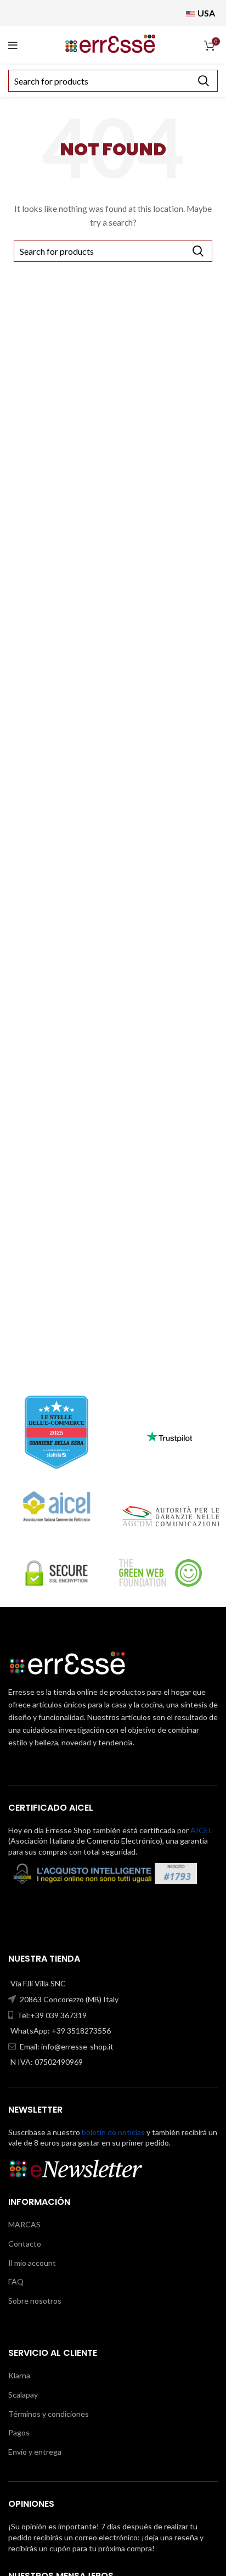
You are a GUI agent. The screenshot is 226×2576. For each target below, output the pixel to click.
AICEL (201, 1830)
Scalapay (23, 2395)
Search (203, 81)
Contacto (25, 2244)
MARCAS (24, 2224)
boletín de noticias (113, 2132)
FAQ (16, 2281)
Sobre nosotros (35, 2301)
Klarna (19, 2375)
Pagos (19, 2432)
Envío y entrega (35, 2452)
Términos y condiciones (49, 2414)
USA (205, 13)
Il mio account (32, 2263)
